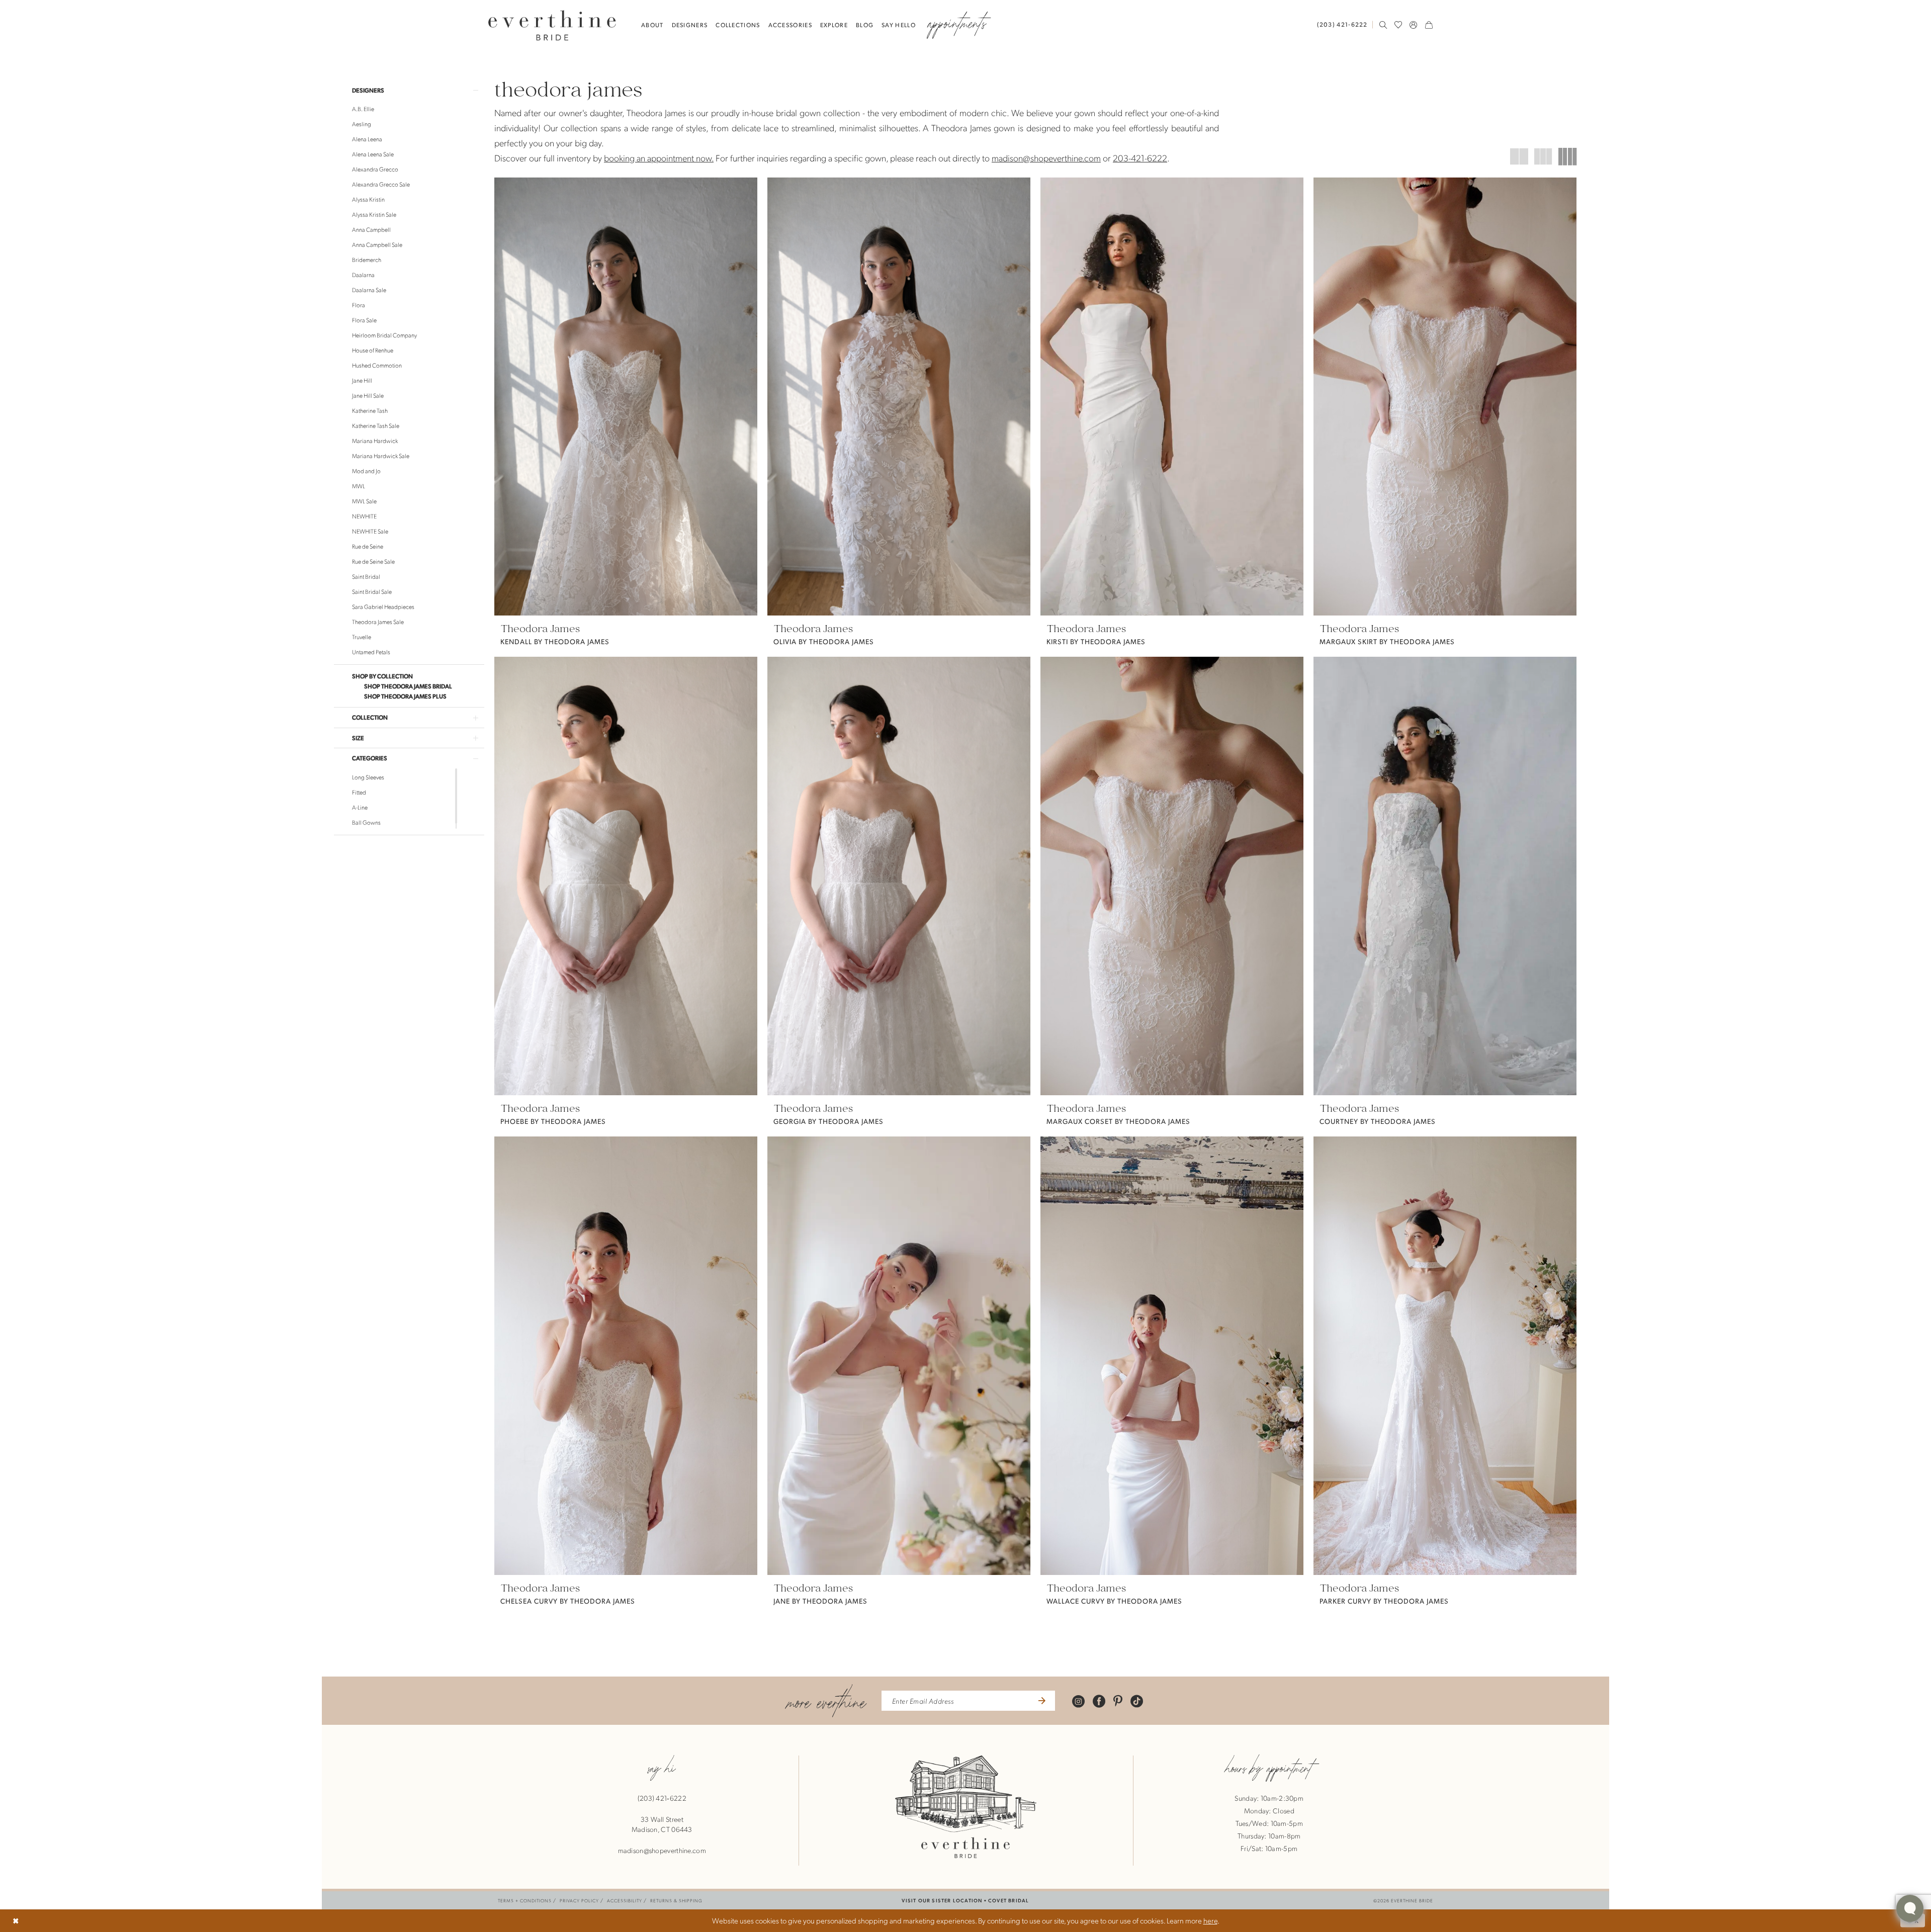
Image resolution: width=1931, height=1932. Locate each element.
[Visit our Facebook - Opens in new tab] (1099, 1700)
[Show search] (1383, 25)
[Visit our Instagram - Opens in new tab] (1078, 1700)
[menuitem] (1345, 24)
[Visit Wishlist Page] (1398, 25)
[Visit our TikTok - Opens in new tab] (1137, 1700)
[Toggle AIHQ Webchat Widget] (1910, 1908)
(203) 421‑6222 (662, 1798)
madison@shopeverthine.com (1046, 158)
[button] (1414, 25)
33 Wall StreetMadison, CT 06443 (662, 1824)
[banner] (552, 25)
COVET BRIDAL (1008, 1900)
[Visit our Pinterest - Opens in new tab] (1118, 1700)
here (1210, 1920)
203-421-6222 (1140, 158)
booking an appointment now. (659, 158)
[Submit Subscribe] (1041, 1701)
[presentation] (626, 397)
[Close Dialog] (16, 1921)
